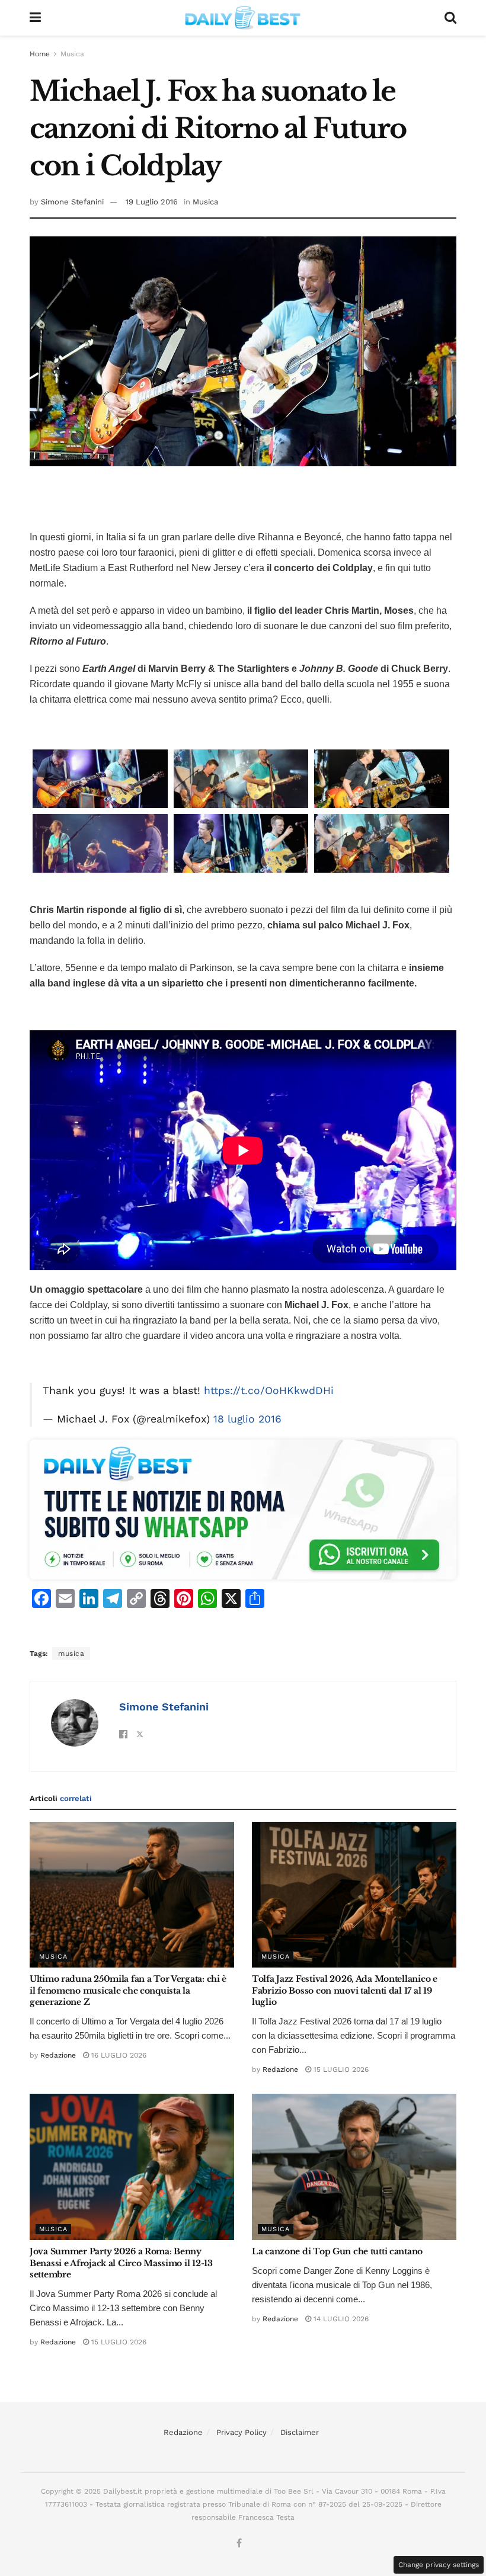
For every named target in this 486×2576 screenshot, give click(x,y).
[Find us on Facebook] (239, 2543)
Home (40, 54)
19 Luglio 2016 (152, 202)
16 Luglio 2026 (118, 2055)
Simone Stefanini (72, 202)
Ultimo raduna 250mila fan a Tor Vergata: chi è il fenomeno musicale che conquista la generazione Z (128, 1990)
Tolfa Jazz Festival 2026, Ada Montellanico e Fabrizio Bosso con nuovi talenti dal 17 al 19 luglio (345, 1990)
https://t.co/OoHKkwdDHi (269, 1390)
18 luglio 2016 (247, 1419)
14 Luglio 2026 (340, 2319)
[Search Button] (450, 18)
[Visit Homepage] (243, 18)
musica (71, 1654)
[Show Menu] (35, 18)
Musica (72, 54)
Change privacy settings (439, 2565)
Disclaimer (300, 2432)
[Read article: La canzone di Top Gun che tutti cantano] (354, 2167)
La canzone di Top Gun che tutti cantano (337, 2251)
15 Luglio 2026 (340, 2069)
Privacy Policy (242, 2432)
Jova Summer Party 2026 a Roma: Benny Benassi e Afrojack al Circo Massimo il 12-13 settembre (121, 2263)
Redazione (58, 2055)
